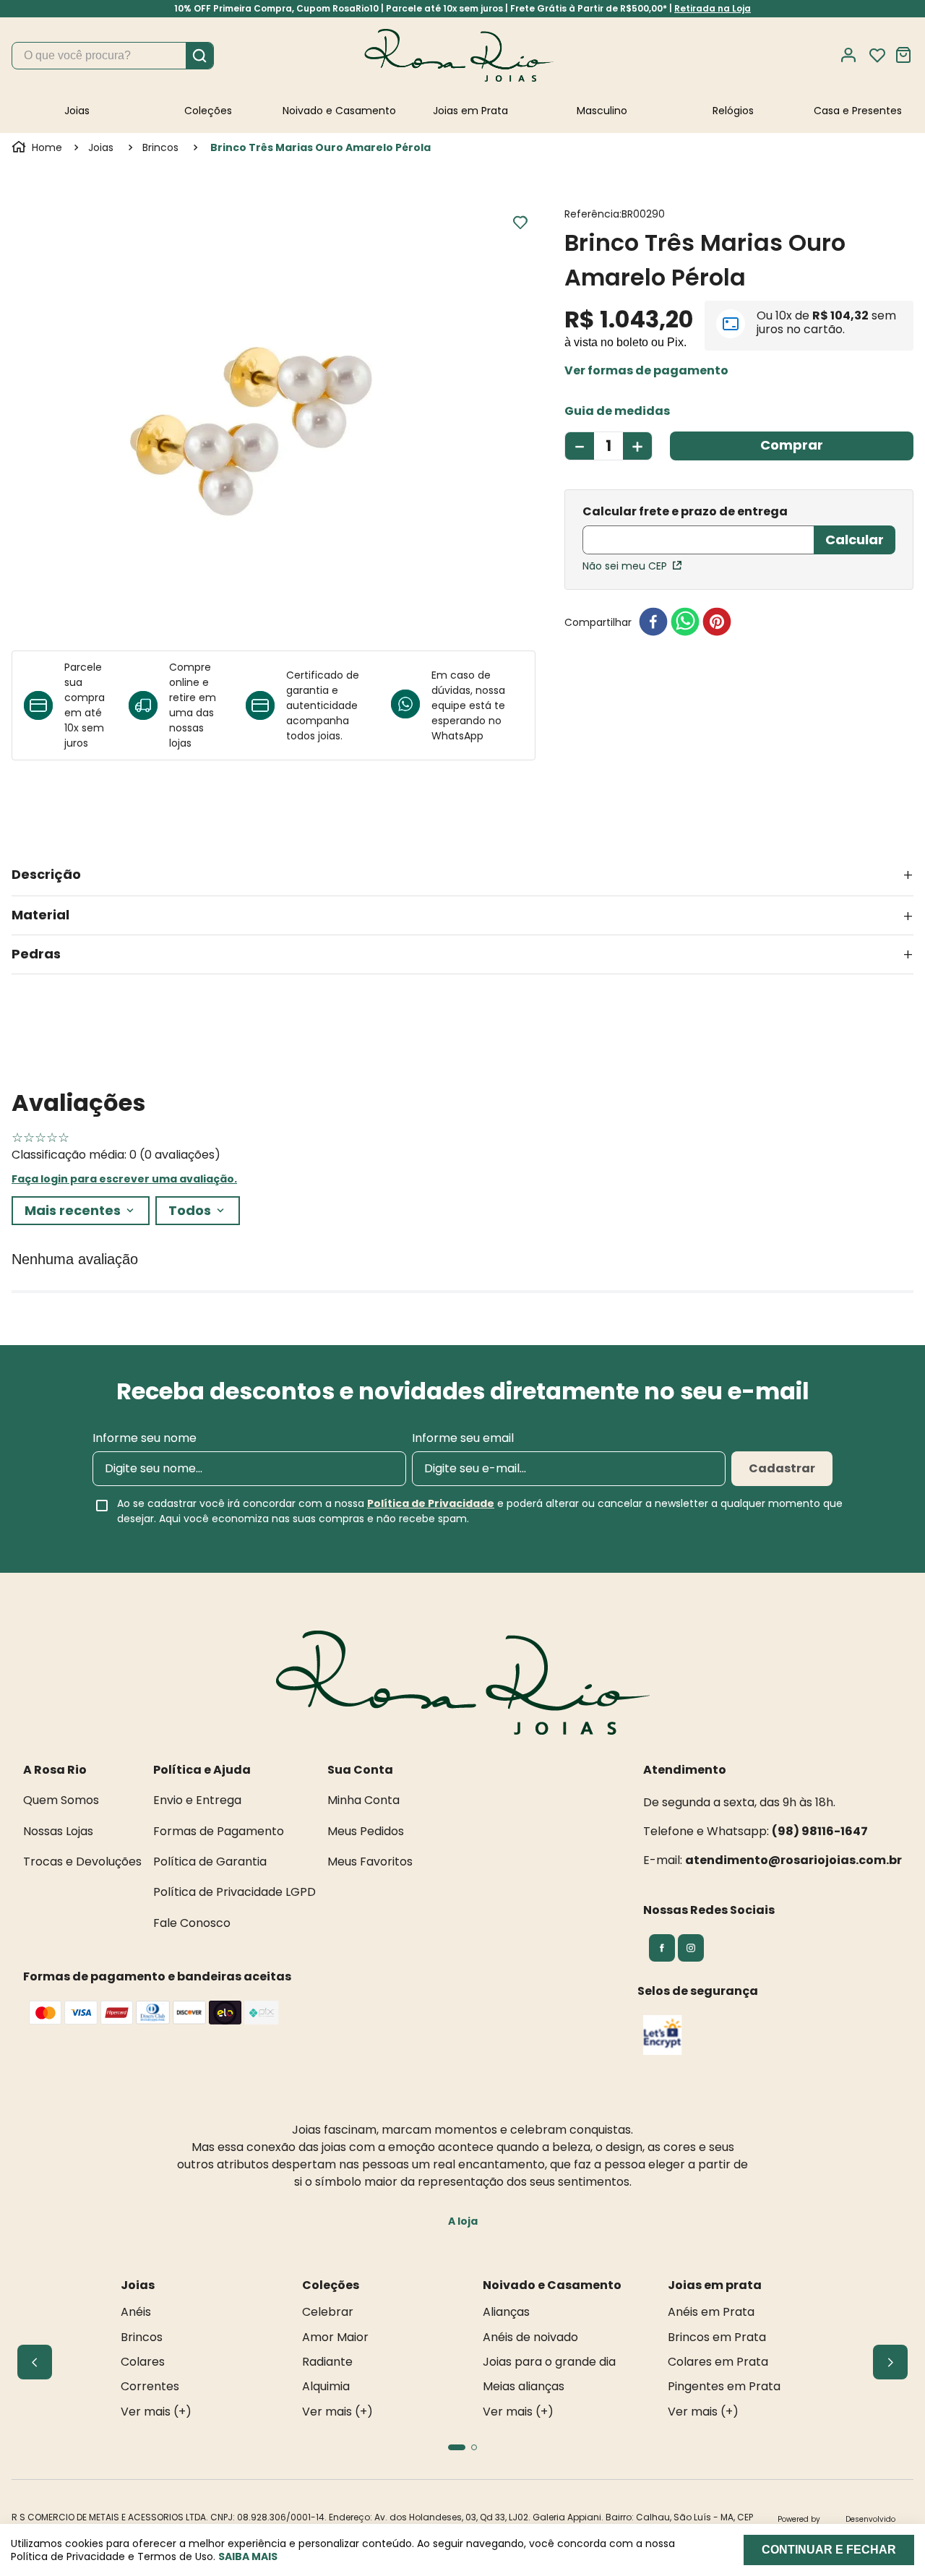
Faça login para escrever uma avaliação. (124, 1179)
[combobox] (113, 56)
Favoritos (877, 56)
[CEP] (698, 531)
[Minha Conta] (853, 55)
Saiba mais (248, 2556)
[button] (646, 371)
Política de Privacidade (431, 1503)
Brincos (160, 147)
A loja (463, 2221)
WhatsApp (457, 736)
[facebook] (653, 623)
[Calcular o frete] (855, 540)
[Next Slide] (890, 2362)
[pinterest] (717, 623)
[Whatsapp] (411, 705)
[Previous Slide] (35, 2362)
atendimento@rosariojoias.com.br (793, 1860)
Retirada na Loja (713, 8)
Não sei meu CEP (625, 566)
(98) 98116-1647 (820, 1831)
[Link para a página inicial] (38, 147)
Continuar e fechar (829, 2550)
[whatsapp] (685, 623)
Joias (101, 147)
